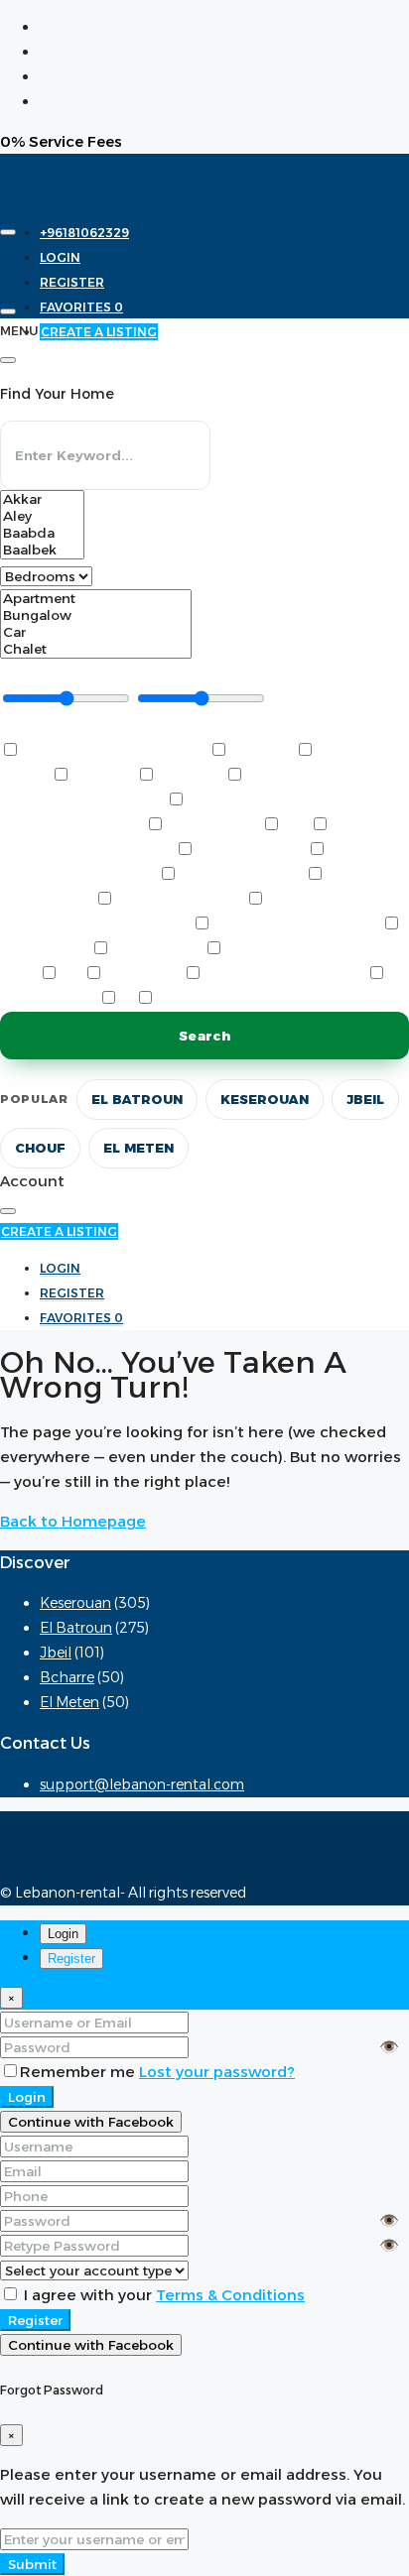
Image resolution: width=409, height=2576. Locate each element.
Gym (295, 826)
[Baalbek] (42, 550)
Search (204, 1036)
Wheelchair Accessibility (246, 999)
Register (35, 2320)
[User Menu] (8, 311)
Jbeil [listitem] (56, 1653)
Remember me (79, 2072)
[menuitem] (84, 233)
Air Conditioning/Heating (114, 751)
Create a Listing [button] (59, 1231)
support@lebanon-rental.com (142, 1784)
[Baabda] (42, 533)
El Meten (138, 1148)
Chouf (40, 1148)
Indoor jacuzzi (251, 851)
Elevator (103, 776)
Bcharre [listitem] (67, 1677)
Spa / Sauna (143, 975)
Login (27, 2097)
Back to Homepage (73, 1521)
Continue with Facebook (91, 2122)
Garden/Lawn (213, 826)
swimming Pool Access (284, 975)
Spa (71, 975)
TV (127, 999)
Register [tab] (71, 1959)
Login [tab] (63, 1934)
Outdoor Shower (180, 900)
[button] (58, 727)
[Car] (96, 632)
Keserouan (265, 1099)
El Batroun (137, 1099)
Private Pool (157, 950)
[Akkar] (42, 499)
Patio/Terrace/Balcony (296, 925)
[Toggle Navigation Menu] (8, 232)
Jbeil (365, 1099)
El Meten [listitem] (69, 1702)
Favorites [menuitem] (81, 307)
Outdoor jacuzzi (241, 875)
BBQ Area (262, 751)
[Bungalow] (96, 615)
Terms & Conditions (230, 2295)
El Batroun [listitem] (76, 1628)
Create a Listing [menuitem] (99, 332)
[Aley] (42, 516)
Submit (32, 2564)
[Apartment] (96, 599)
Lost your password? (217, 2072)
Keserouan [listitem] (75, 1603)
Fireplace (190, 776)
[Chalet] (96, 649)
